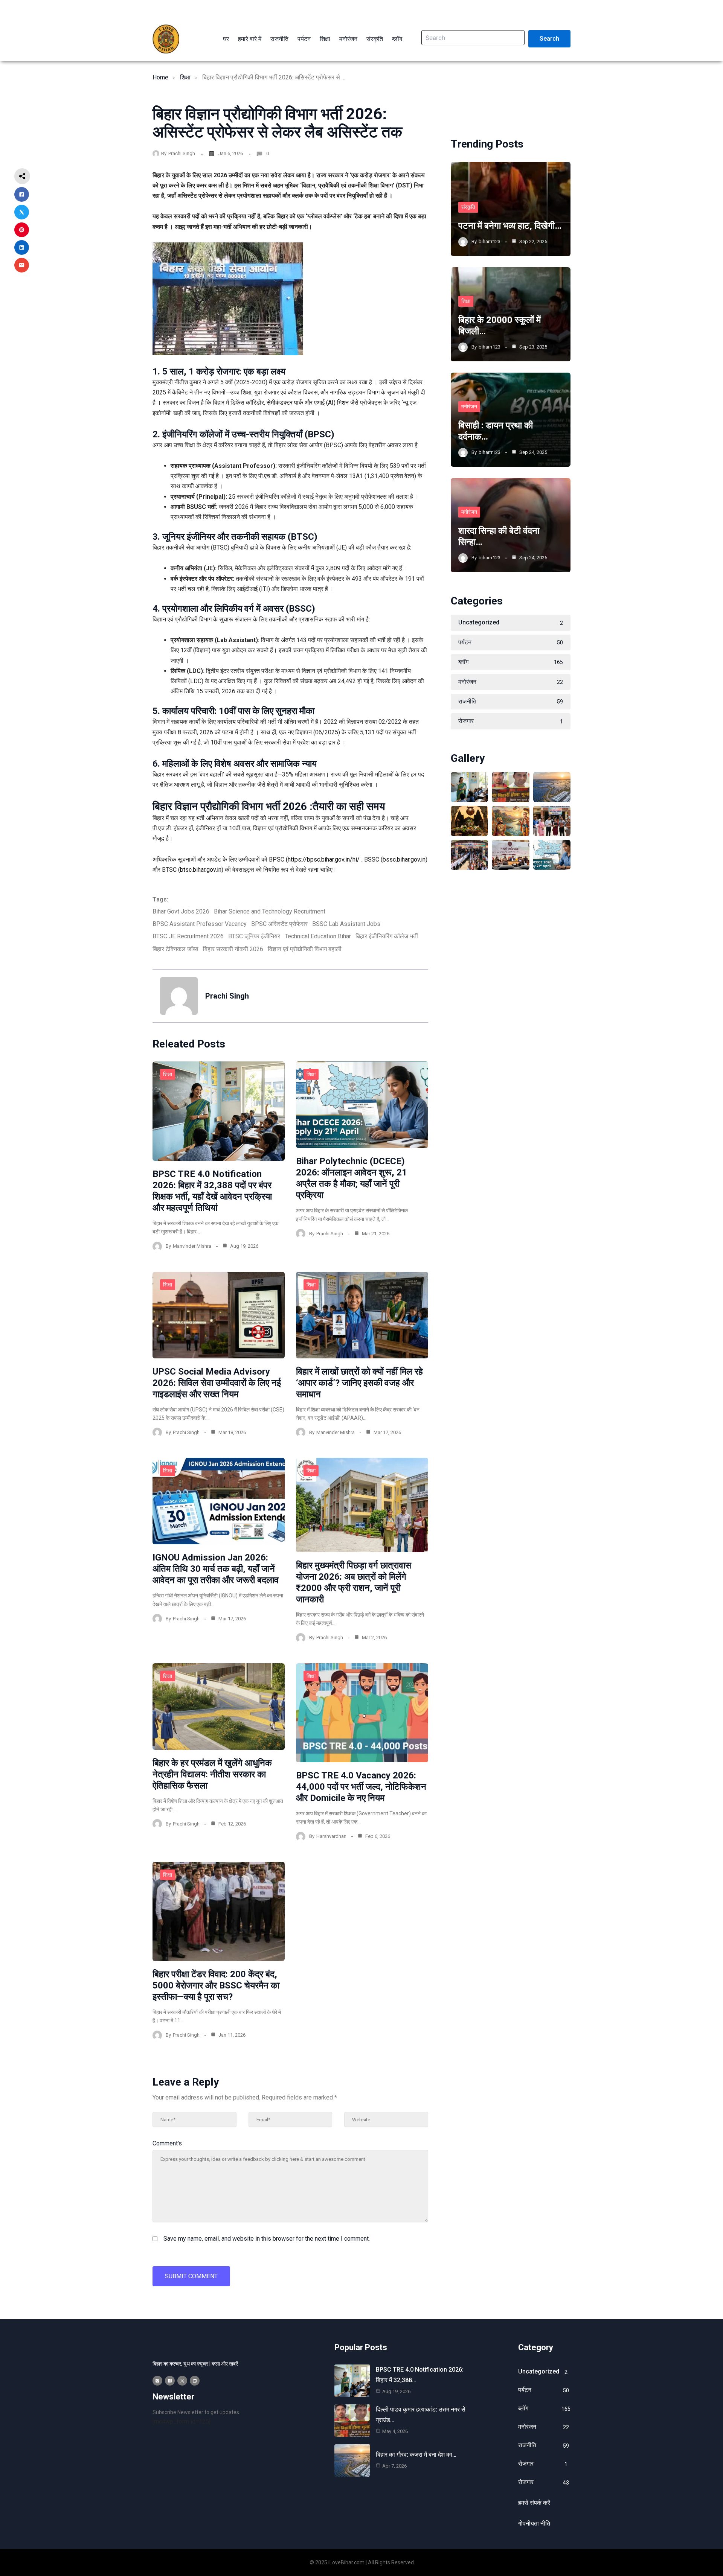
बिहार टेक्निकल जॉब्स (175, 949)
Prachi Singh (182, 153)
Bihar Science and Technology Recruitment (270, 911)
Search (549, 39)
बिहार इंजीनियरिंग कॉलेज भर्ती (387, 936)
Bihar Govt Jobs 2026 (181, 911)
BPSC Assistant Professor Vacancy (200, 924)
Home (160, 77)
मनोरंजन (469, 406)
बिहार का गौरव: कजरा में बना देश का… (416, 2455)
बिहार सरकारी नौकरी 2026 (233, 949)
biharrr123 (490, 241)
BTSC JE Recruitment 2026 (188, 936)
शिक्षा (185, 77)
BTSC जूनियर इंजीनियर (254, 936)
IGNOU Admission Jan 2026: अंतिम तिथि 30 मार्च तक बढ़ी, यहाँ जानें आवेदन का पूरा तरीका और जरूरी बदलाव (216, 1569)
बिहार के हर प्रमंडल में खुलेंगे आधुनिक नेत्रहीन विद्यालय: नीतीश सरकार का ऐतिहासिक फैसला (212, 1774)
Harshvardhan (331, 1836)
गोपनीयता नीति (534, 2523)
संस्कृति (468, 207)
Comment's (167, 2143)
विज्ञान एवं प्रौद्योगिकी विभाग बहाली (305, 949)
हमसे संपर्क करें (534, 2503)
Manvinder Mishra (192, 1246)
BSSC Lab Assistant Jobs (346, 924)
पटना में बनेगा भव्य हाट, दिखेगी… (510, 226)
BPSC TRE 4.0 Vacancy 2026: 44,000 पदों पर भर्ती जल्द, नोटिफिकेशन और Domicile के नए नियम (361, 1787)
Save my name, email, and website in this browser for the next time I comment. (267, 2239)
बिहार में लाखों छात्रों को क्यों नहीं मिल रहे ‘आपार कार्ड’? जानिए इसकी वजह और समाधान (359, 1383)
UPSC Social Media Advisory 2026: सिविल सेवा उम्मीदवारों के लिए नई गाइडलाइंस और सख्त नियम (217, 1383)
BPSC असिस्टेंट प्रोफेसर (279, 924)
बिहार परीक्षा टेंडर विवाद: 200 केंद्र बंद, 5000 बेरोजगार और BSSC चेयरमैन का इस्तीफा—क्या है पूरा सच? (216, 1985)
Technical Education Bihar (318, 936)
